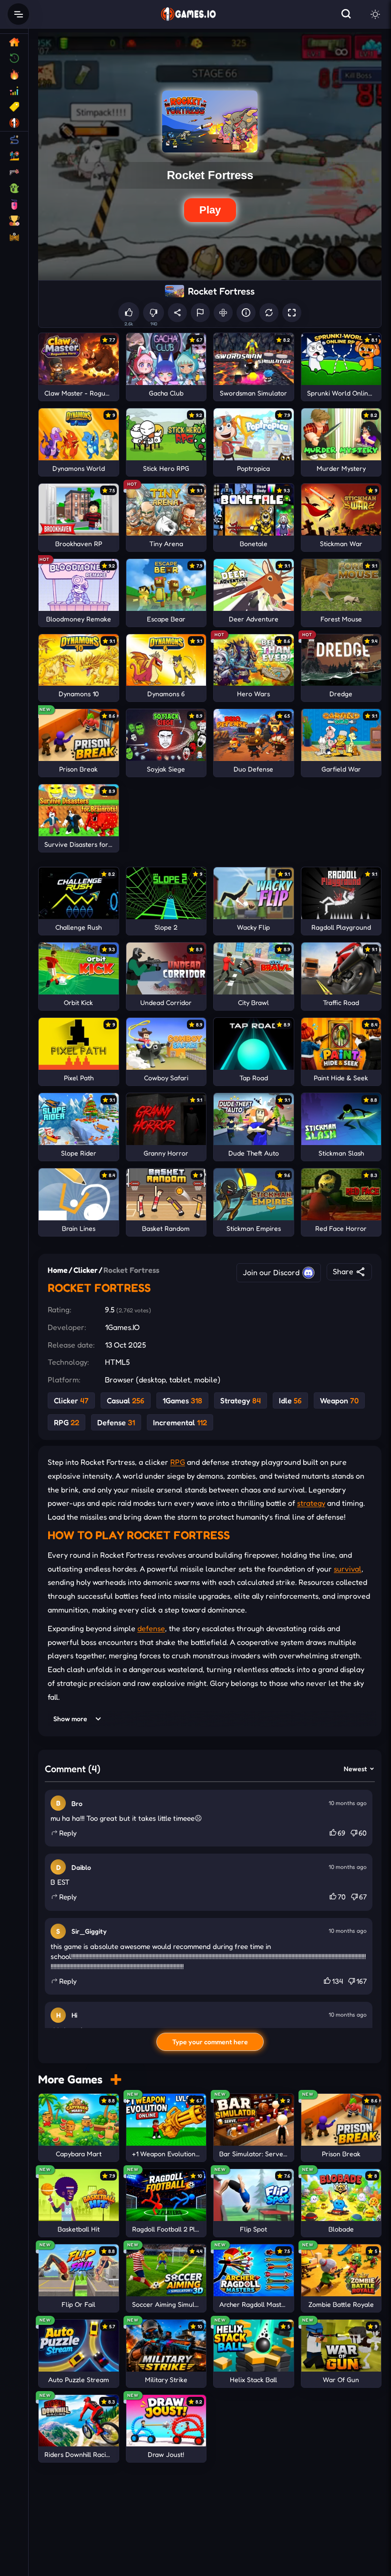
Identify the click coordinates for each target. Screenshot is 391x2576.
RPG (178, 1462)
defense (151, 1628)
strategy (311, 1503)
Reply (68, 1833)
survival (348, 1569)
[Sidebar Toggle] (18, 14)
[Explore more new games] (116, 2079)
